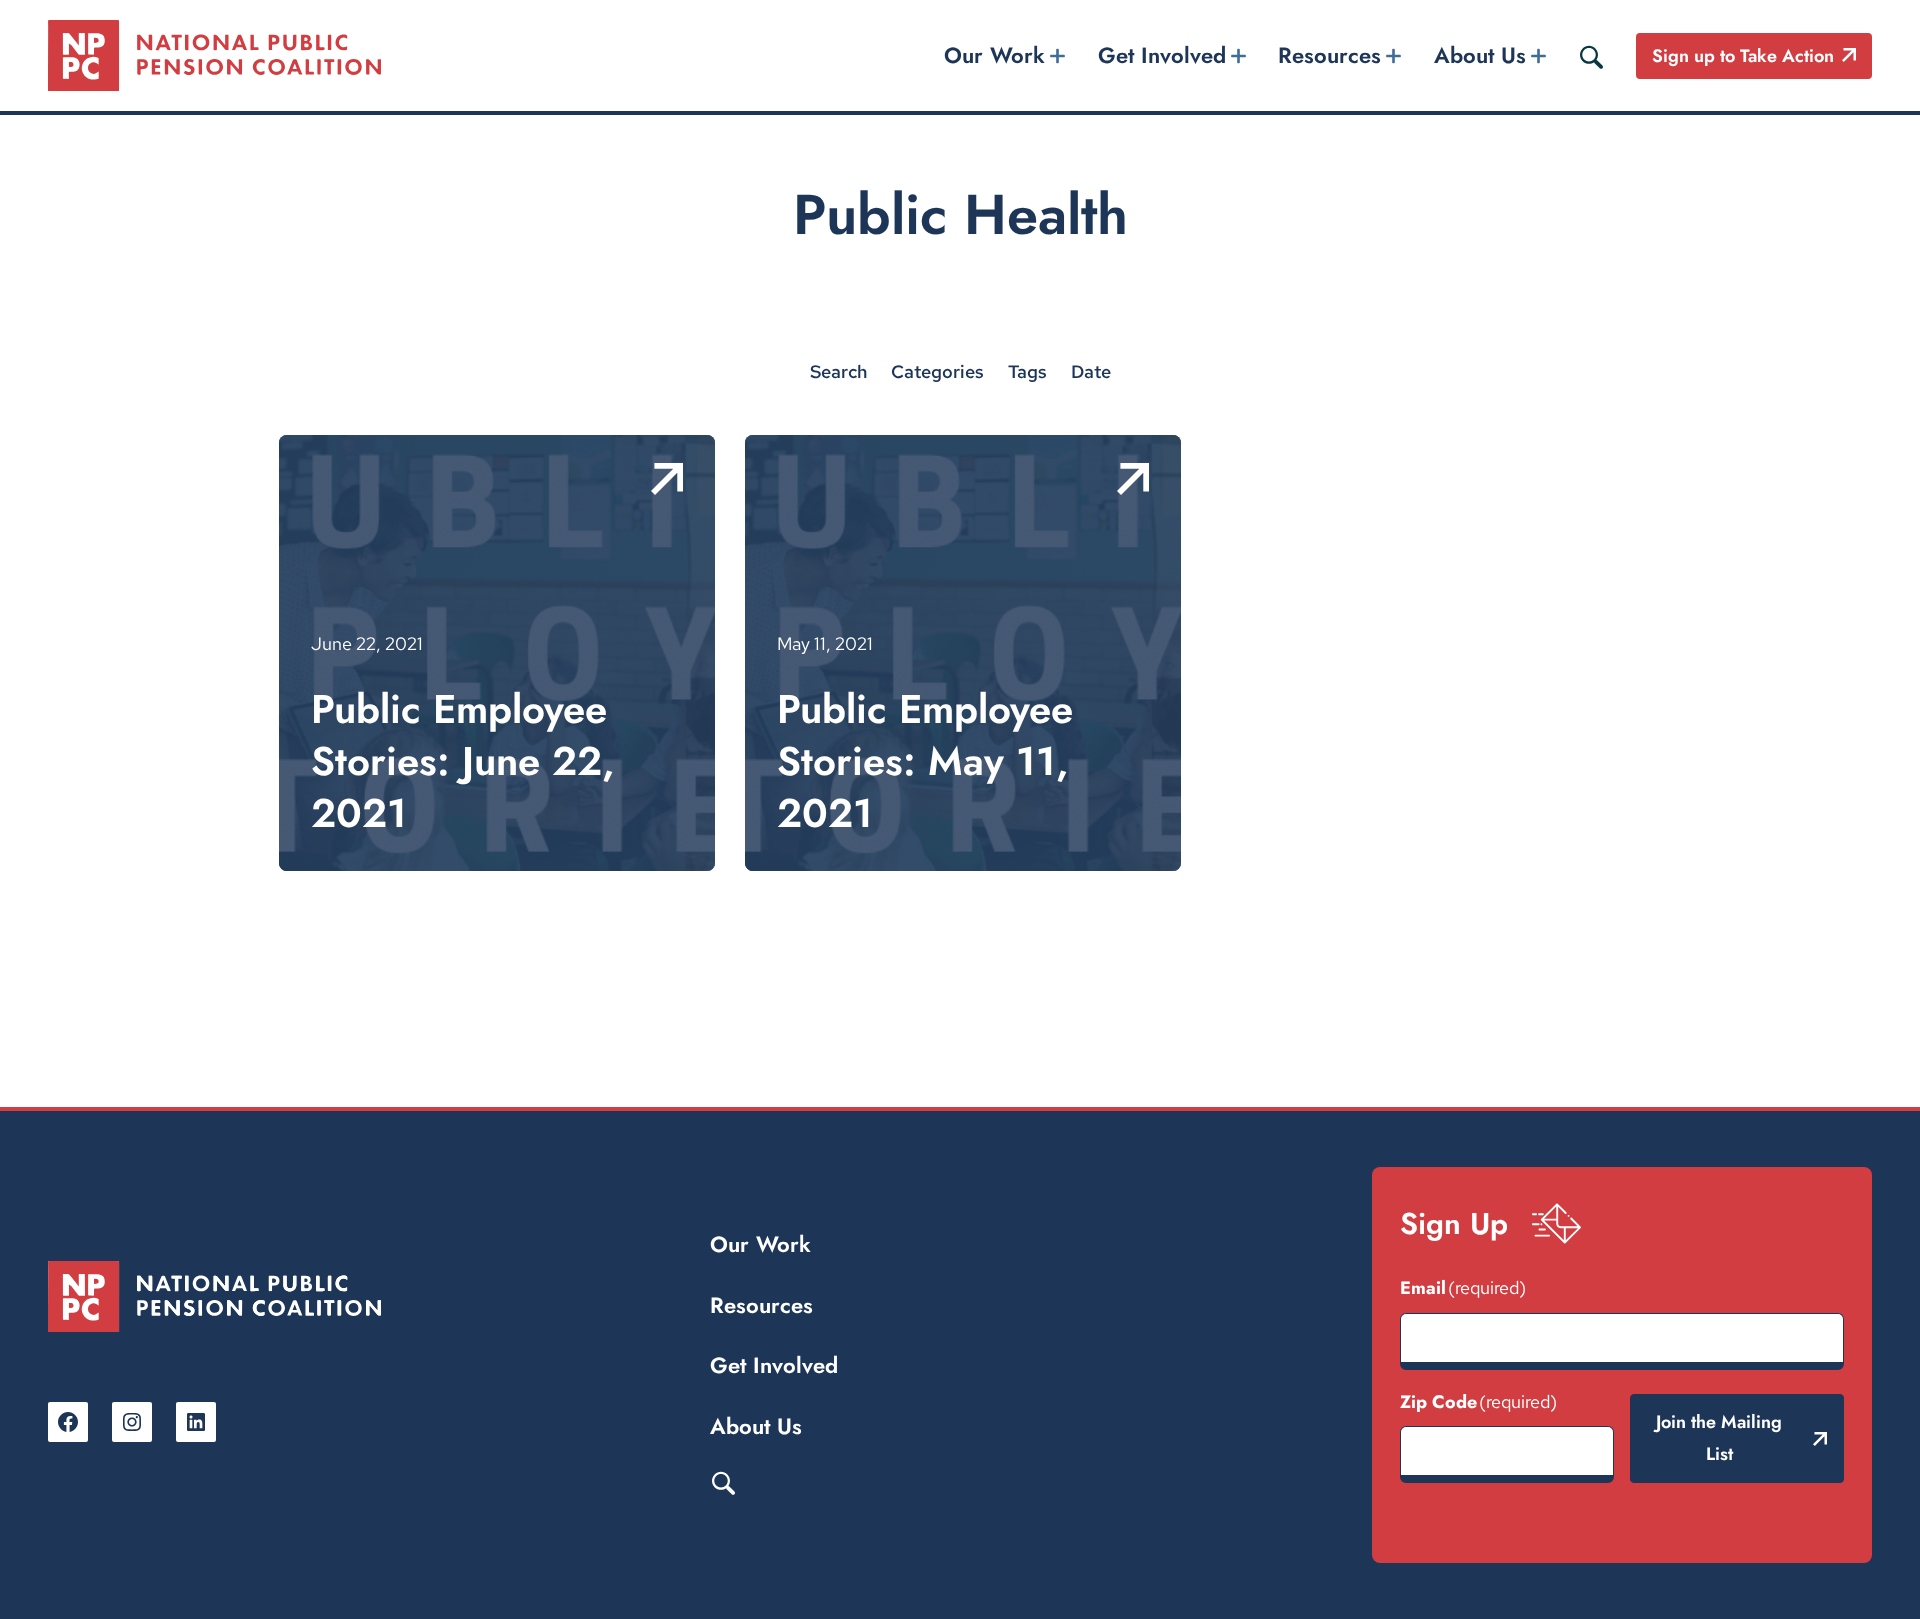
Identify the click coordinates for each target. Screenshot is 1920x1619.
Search (723, 1482)
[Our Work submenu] (1058, 55)
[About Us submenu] (1538, 55)
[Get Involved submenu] (1238, 55)
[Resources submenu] (1394, 55)
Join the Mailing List (1719, 1438)
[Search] (1591, 56)
